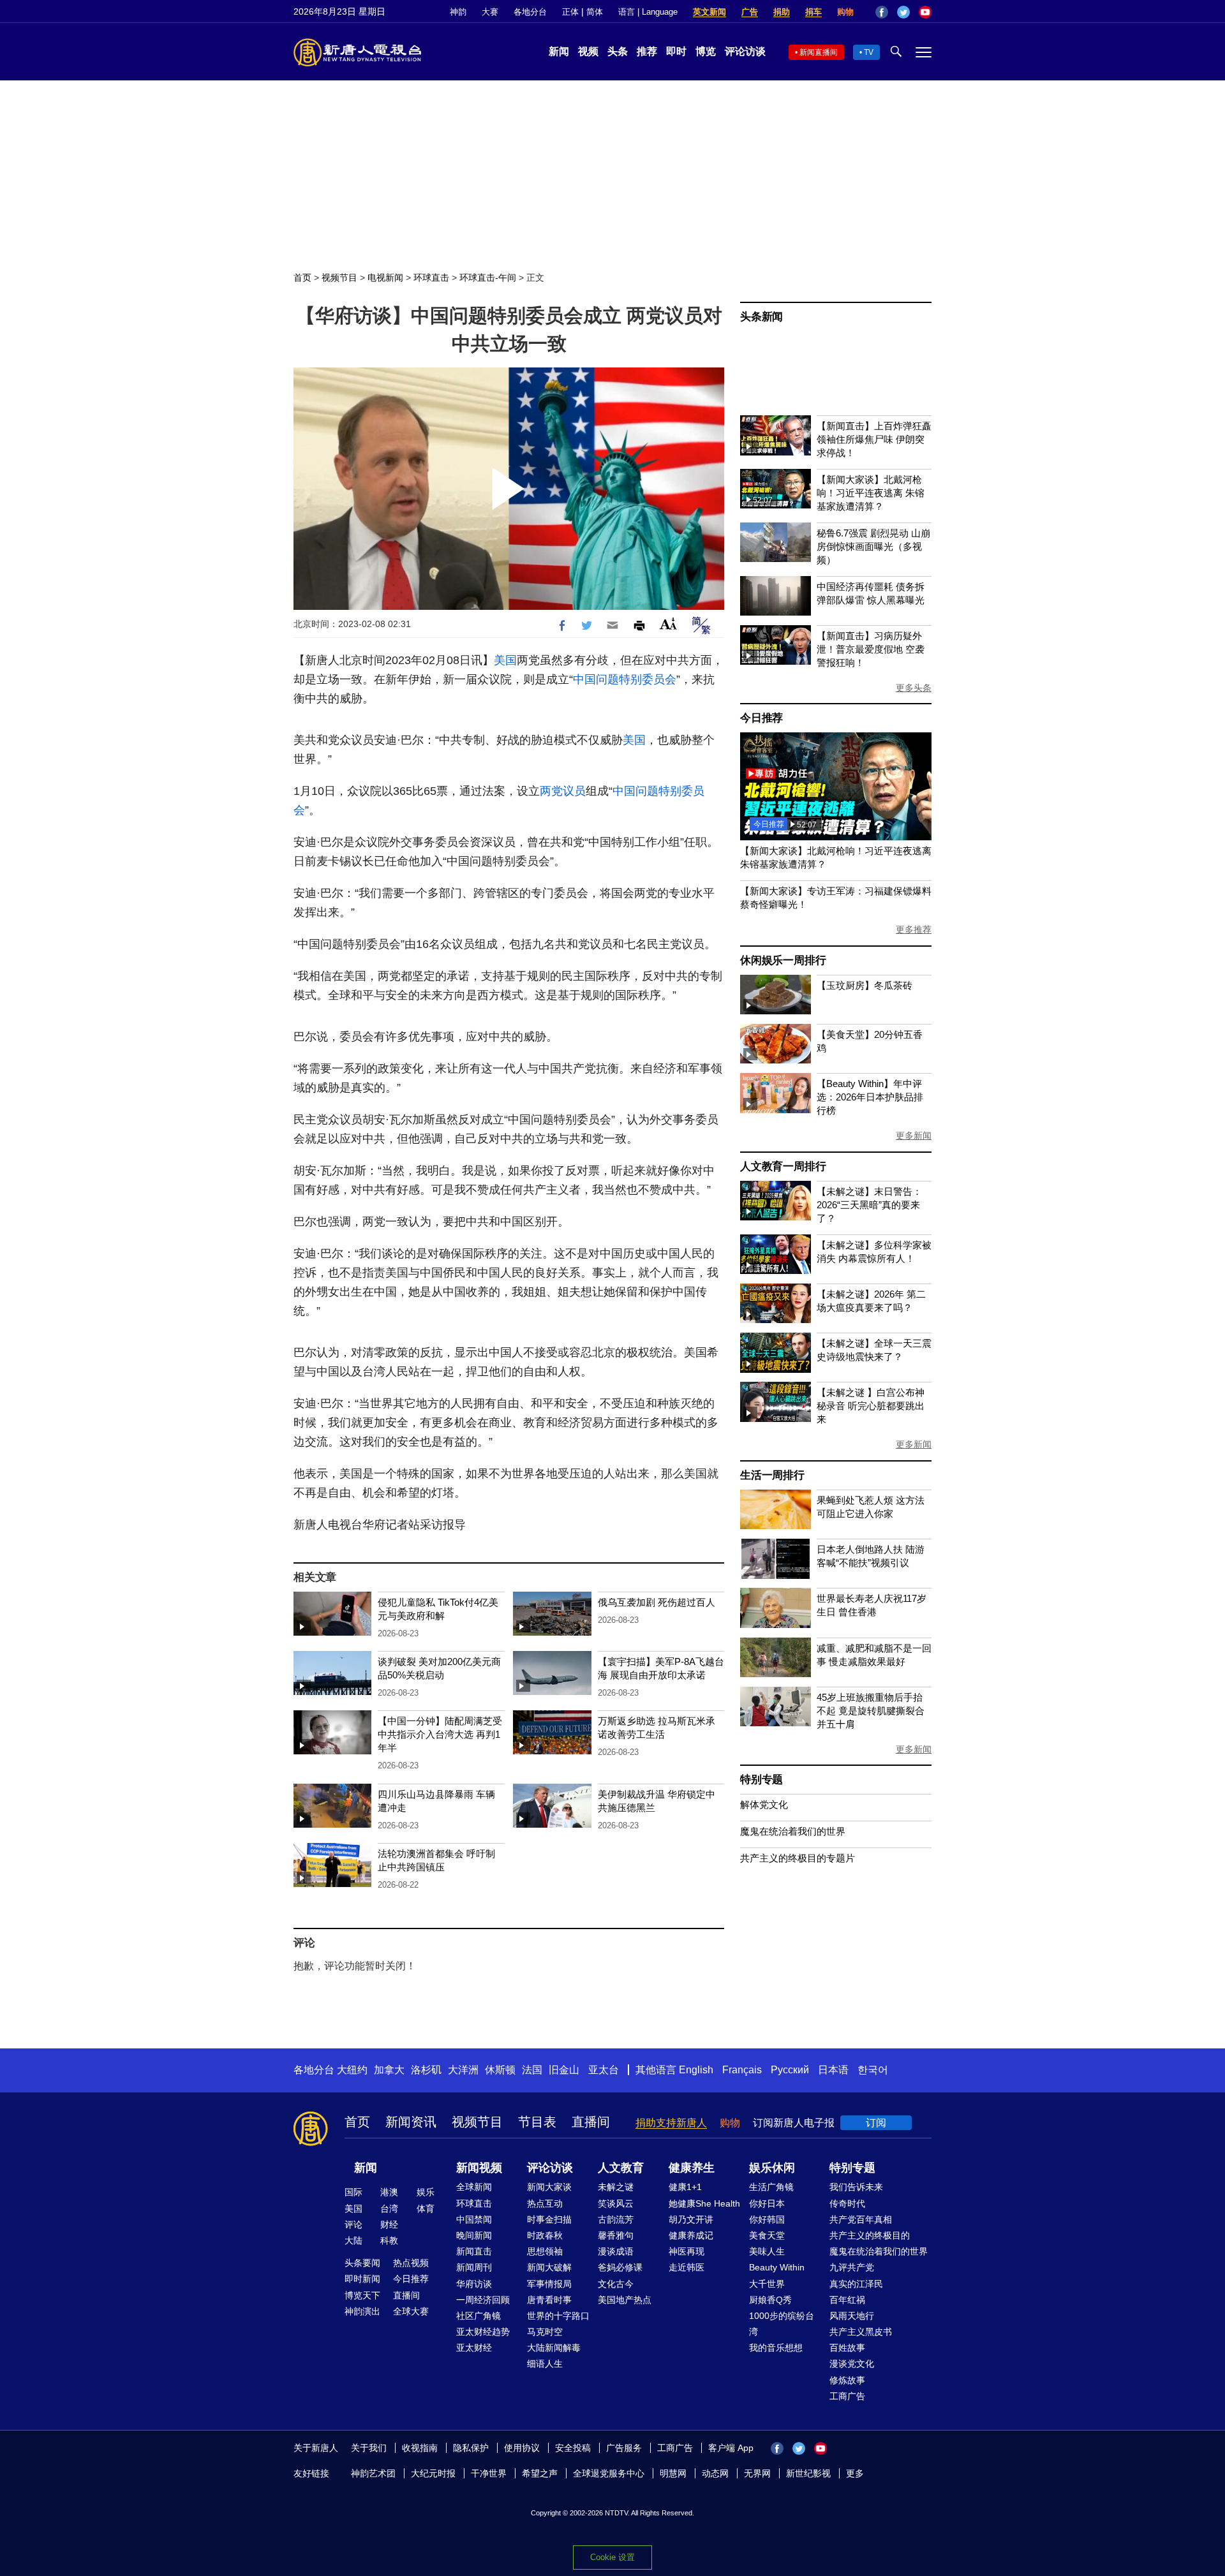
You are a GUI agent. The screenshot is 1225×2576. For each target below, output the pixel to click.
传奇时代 (847, 2203)
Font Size (668, 624)
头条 (618, 51)
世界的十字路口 (558, 2316)
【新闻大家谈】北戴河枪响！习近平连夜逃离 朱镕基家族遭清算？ (871, 493)
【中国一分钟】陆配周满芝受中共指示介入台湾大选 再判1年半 (440, 1734)
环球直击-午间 (488, 278)
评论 (353, 2224)
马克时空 (545, 2332)
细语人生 (545, 2364)
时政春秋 (545, 2235)
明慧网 (673, 2473)
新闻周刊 (474, 2267)
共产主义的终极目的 (870, 2235)
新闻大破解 (549, 2267)
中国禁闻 (474, 2219)
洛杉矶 (426, 2070)
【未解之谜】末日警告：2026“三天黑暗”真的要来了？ (869, 1205)
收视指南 (420, 2448)
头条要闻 (362, 2263)
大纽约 (352, 2070)
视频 (588, 51)
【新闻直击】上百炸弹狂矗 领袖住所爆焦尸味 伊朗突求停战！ (874, 439)
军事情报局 (549, 2284)
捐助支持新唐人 (671, 2123)
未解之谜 (616, 2187)
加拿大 (389, 2070)
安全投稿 (573, 2448)
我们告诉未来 (856, 2187)
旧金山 (564, 2070)
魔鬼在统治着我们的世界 (793, 1831)
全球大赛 (411, 2311)
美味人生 (767, 2251)
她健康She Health (704, 2203)
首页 (302, 278)
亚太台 (604, 2070)
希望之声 (540, 2473)
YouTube (925, 12)
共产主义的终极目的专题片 (798, 1858)
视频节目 (339, 278)
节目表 (537, 2122)
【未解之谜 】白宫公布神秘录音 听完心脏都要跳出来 (871, 1406)
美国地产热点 (625, 2300)
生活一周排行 (772, 1475)
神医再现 (687, 2251)
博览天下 (362, 2295)
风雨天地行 (852, 2316)
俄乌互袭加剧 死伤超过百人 (657, 1602)
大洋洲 (463, 2070)
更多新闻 (914, 1136)
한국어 (873, 2070)
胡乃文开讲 (691, 2219)
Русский (790, 2070)
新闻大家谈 (549, 2187)
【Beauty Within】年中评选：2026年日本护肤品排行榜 (870, 1097)
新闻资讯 (411, 2122)
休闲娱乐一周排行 (783, 960)
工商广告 (847, 2396)
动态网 (715, 2473)
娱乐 (426, 2192)
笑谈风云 (616, 2203)
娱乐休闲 (772, 2168)
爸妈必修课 (620, 2267)
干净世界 (489, 2473)
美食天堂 (767, 2235)
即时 (676, 51)
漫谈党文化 (852, 2364)
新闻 (559, 51)
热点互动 (545, 2203)
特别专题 (761, 1780)
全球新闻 (474, 2187)
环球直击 (431, 278)
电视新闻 (385, 278)
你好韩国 (767, 2219)
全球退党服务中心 (609, 2473)
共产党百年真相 (861, 2219)
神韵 (458, 12)
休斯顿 (500, 2070)
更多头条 (914, 688)
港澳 (389, 2192)
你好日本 (767, 2203)
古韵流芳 (616, 2219)
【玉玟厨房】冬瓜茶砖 (865, 985)
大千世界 (767, 2284)
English (696, 2070)
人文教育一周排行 (783, 1166)
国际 (353, 2192)
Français (742, 2070)
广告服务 (624, 2448)
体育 (426, 2209)
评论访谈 (745, 51)
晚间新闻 (474, 2235)
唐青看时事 (549, 2300)
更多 (855, 2473)
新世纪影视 (808, 2473)
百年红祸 (847, 2300)
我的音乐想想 (776, 2348)
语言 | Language (648, 12)
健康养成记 (691, 2235)
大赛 (490, 12)
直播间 (591, 2122)
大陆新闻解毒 (554, 2348)
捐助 (782, 12)
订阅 (876, 2123)
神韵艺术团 (373, 2473)
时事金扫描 (549, 2219)
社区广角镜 (479, 2316)
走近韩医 (687, 2267)
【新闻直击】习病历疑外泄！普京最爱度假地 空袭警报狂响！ (871, 649)
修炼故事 (847, 2380)
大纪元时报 (433, 2473)
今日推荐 (761, 718)
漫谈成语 (616, 2251)
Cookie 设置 (612, 2557)
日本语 (833, 2070)
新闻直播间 (819, 52)
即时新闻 (362, 2279)
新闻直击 (474, 2251)
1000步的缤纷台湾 (782, 2324)
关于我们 (369, 2448)
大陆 (353, 2240)
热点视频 (411, 2263)
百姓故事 (847, 2348)
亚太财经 (474, 2348)
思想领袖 (545, 2251)
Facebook (882, 12)
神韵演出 (362, 2311)
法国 (532, 2070)
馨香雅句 (616, 2235)
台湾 (389, 2209)
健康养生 (692, 2168)
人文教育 (621, 2168)
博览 (706, 51)
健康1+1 (685, 2187)
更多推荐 (914, 929)
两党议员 (563, 791)
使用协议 (522, 2448)
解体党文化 (764, 1804)
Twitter (903, 12)
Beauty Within (777, 2267)
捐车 (813, 12)
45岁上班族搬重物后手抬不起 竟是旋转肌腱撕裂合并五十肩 (871, 1711)
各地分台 (530, 12)
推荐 (647, 51)
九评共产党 (852, 2267)
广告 (750, 12)
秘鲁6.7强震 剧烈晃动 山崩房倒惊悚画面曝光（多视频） (873, 546)
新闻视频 (479, 2168)
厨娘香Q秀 (770, 2300)
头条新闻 (761, 317)
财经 (389, 2224)
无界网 (757, 2473)
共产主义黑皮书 (861, 2332)
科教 (389, 2240)
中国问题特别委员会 (625, 679)
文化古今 (616, 2284)
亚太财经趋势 (483, 2332)
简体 (595, 12)
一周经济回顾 (483, 2300)
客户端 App (731, 2448)
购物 (845, 12)
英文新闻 (709, 12)
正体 (570, 12)
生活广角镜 (771, 2187)
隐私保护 (471, 2448)
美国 (505, 660)
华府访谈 (474, 2284)
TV (869, 52)
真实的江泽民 (856, 2284)
